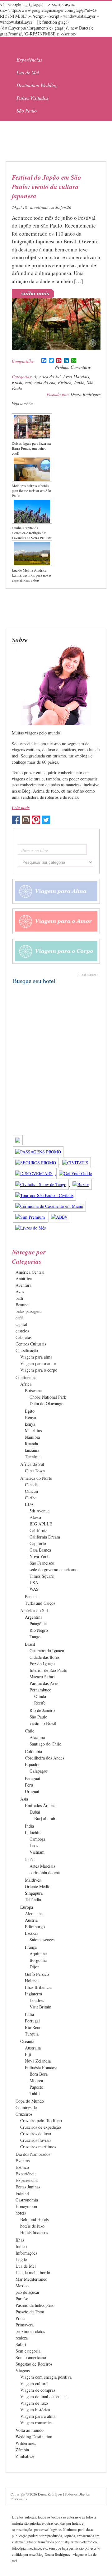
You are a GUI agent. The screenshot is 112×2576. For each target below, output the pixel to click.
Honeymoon (26, 2206)
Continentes (26, 1377)
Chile (30, 1731)
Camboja (37, 1839)
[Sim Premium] (31, 1217)
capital (21, 1324)
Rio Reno (33, 2027)
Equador (32, 1764)
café (19, 1318)
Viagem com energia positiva (46, 2377)
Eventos (23, 2161)
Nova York (39, 1556)
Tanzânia (33, 1457)
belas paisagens (29, 1311)
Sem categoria (28, 2351)
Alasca (35, 1517)
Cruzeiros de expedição (41, 2127)
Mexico (22, 2286)
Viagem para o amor (38, 1363)
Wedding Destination (34, 2437)
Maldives (33, 1880)
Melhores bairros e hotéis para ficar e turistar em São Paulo (31, 490)
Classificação (27, 1350)
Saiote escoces (42, 1940)
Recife (40, 1703)
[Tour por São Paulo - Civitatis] (44, 1195)
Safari (21, 2344)
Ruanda (31, 1444)
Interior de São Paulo (48, 1670)
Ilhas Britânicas (38, 1987)
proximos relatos (30, 2331)
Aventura (23, 1285)
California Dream (45, 1537)
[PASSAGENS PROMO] (38, 1152)
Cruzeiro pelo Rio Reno (41, 2121)
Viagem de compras (38, 2390)
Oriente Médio (38, 1886)
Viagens (23, 2370)
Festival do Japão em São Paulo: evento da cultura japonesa (47, 186)
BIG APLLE (41, 1524)
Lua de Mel (28, 72)
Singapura (34, 1893)
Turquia (32, 2034)
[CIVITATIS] (75, 1163)
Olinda (40, 1696)
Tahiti (35, 2093)
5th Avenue (40, 1511)
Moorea (36, 2080)
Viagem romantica (36, 2423)
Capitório (38, 1543)
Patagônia (38, 1624)
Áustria (31, 1920)
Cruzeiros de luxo (36, 2134)
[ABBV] (59, 1217)
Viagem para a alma (38, 2416)
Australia (33, 2048)
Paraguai (33, 1778)
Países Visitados (32, 98)
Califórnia (38, 1530)
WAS (34, 1589)
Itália (29, 2014)
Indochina (34, 1832)
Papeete (36, 2087)
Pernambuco (40, 1690)
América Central (30, 1272)
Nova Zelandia (38, 2061)
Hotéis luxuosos (34, 2232)
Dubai (35, 1812)
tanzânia (32, 1450)
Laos (34, 1845)
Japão (79, 382)
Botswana (33, 1390)
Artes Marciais (76, 377)
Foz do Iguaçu (42, 1664)
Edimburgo (35, 1927)
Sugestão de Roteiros (34, 2364)
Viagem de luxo (34, 2403)
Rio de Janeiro (42, 1710)
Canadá (31, 1485)
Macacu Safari (42, 1677)
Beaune (22, 1305)
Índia (29, 1826)
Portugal (32, 2021)
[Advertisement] (55, 141)
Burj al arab (45, 1818)
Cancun (31, 1491)
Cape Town (35, 1471)
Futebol (22, 2193)
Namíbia (32, 1437)
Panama (32, 1596)
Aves (20, 1292)
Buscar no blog (35, 850)
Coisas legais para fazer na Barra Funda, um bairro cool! (31, 448)
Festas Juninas (28, 2187)
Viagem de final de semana (44, 2397)
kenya (30, 1424)
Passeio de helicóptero (35, 2305)
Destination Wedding (37, 85)
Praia (20, 2318)
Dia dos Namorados (33, 2154)
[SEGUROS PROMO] (36, 1163)
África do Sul (32, 1464)
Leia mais (21, 807)
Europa (27, 1907)
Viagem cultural (34, 2383)
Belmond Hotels (34, 2219)
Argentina (34, 1617)
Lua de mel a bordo (33, 2272)
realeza (22, 2338)
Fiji (28, 2054)
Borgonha (38, 1960)
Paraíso (22, 2299)
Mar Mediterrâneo (31, 2279)
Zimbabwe (25, 2456)
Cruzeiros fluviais (36, 2140)
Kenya (30, 1417)
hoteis (21, 2213)
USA (34, 1582)
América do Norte (36, 1478)
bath (19, 1298)
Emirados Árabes (40, 1805)
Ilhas (20, 2240)
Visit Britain (40, 2007)
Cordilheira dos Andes (44, 1758)
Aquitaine (38, 1954)
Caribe (31, 1498)
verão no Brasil (43, 1723)
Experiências (29, 60)
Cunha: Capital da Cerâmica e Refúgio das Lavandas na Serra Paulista (32, 533)
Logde (21, 2259)
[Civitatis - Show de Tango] (41, 1184)
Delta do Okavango (47, 1403)
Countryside (26, 2107)
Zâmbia (22, 2450)
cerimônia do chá (40, 382)
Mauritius (33, 1431)
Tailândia (33, 1900)
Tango (35, 1637)
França (31, 1947)
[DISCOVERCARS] (35, 1173)
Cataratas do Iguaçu (47, 1651)
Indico (21, 2246)
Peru (29, 1785)
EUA (29, 1504)
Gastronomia (27, 2200)
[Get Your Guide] (75, 1173)
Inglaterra (33, 1994)
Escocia (32, 1933)
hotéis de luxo (32, 2226)
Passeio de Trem (30, 2312)
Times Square (42, 1576)
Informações (26, 2253)
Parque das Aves (44, 1683)
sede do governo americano (54, 1569)
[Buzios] (81, 1184)
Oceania (27, 2041)
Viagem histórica (35, 2410)
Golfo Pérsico (37, 1974)
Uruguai (32, 1791)
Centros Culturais (31, 1344)
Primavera (25, 2325)
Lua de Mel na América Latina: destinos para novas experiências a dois (32, 575)
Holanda (32, 1981)
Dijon (35, 1967)
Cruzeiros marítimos (38, 2147)
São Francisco (42, 1563)
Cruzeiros (24, 2114)
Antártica (24, 1279)
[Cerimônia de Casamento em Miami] (49, 1206)
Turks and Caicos (40, 1603)
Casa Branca (40, 1550)
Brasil (17, 382)
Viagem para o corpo (39, 1370)
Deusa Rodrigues (86, 394)
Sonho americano (31, 2357)
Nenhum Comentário (73, 367)
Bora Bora (39, 2074)
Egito (30, 1411)
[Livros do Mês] (30, 1228)
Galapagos (39, 1771)
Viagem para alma (36, 1357)
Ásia (24, 1799)
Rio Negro (39, 1630)
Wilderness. (26, 2443)
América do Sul (47, 377)
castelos (22, 1331)
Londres (37, 2000)
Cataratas (23, 1337)
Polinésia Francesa (41, 2067)
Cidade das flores (44, 1657)
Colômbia (33, 1751)
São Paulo (27, 110)
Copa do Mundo (30, 2101)
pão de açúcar (28, 2292)
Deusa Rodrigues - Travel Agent (44, 45)
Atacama (37, 1737)
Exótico (65, 382)
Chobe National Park (48, 1397)
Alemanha (34, 1914)
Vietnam (37, 1852)
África (26, 1384)
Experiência (26, 2174)
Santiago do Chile (45, 1744)
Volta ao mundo (30, 2430)
